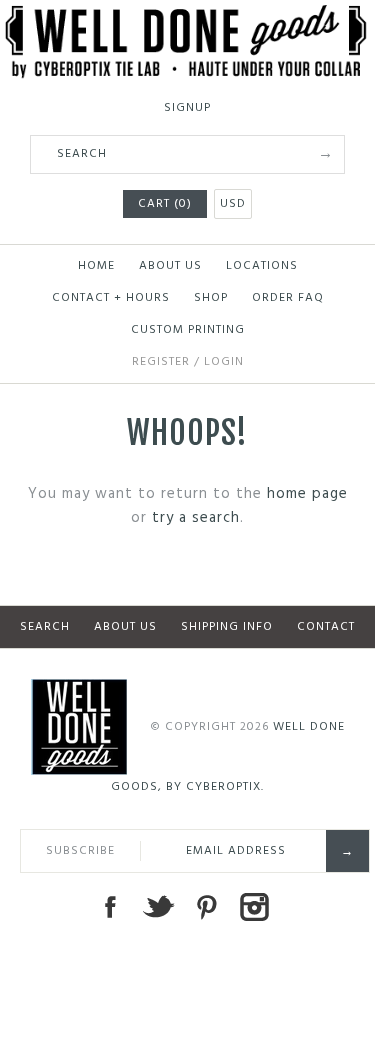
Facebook (110, 907)
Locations (262, 266)
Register (161, 362)
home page (307, 494)
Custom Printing (188, 330)
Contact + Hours (111, 298)
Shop (211, 298)
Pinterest (206, 907)
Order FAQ (288, 298)
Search (45, 627)
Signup (187, 108)
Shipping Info (227, 627)
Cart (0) (165, 204)
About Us (170, 266)
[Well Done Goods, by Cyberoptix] (187, 17)
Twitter (158, 907)
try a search (196, 518)
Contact (326, 627)
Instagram (254, 907)
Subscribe (80, 851)
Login (224, 362)
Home (96, 266)
